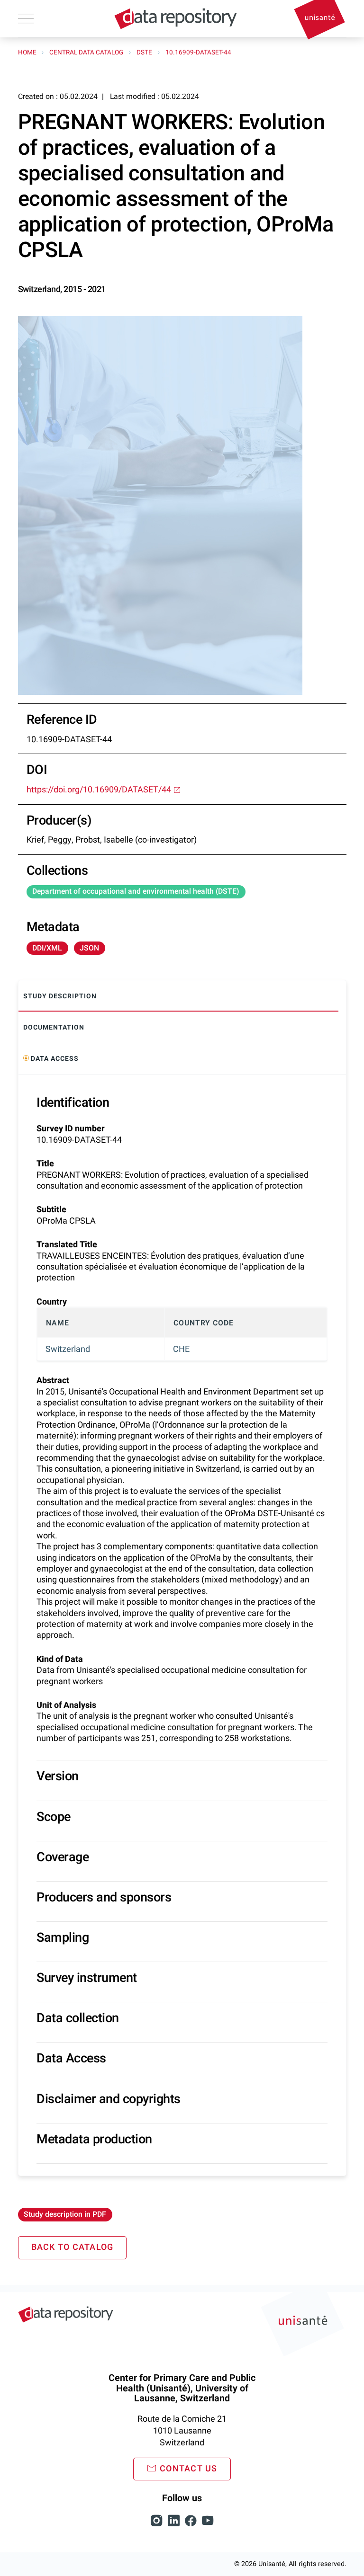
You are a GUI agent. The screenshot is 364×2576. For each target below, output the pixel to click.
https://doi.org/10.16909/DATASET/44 (99, 790)
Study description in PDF (65, 2214)
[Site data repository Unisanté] (66, 2314)
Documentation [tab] (54, 1027)
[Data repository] (176, 19)
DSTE (145, 53)
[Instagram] (157, 2526)
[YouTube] (208, 2526)
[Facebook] (191, 2526)
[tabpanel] (182, 1625)
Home (28, 53)
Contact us (189, 2469)
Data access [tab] (54, 1059)
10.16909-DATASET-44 (198, 53)
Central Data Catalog (87, 53)
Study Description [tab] (60, 996)
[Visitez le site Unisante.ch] (304, 2326)
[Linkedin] (174, 2526)
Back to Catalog (73, 2247)
